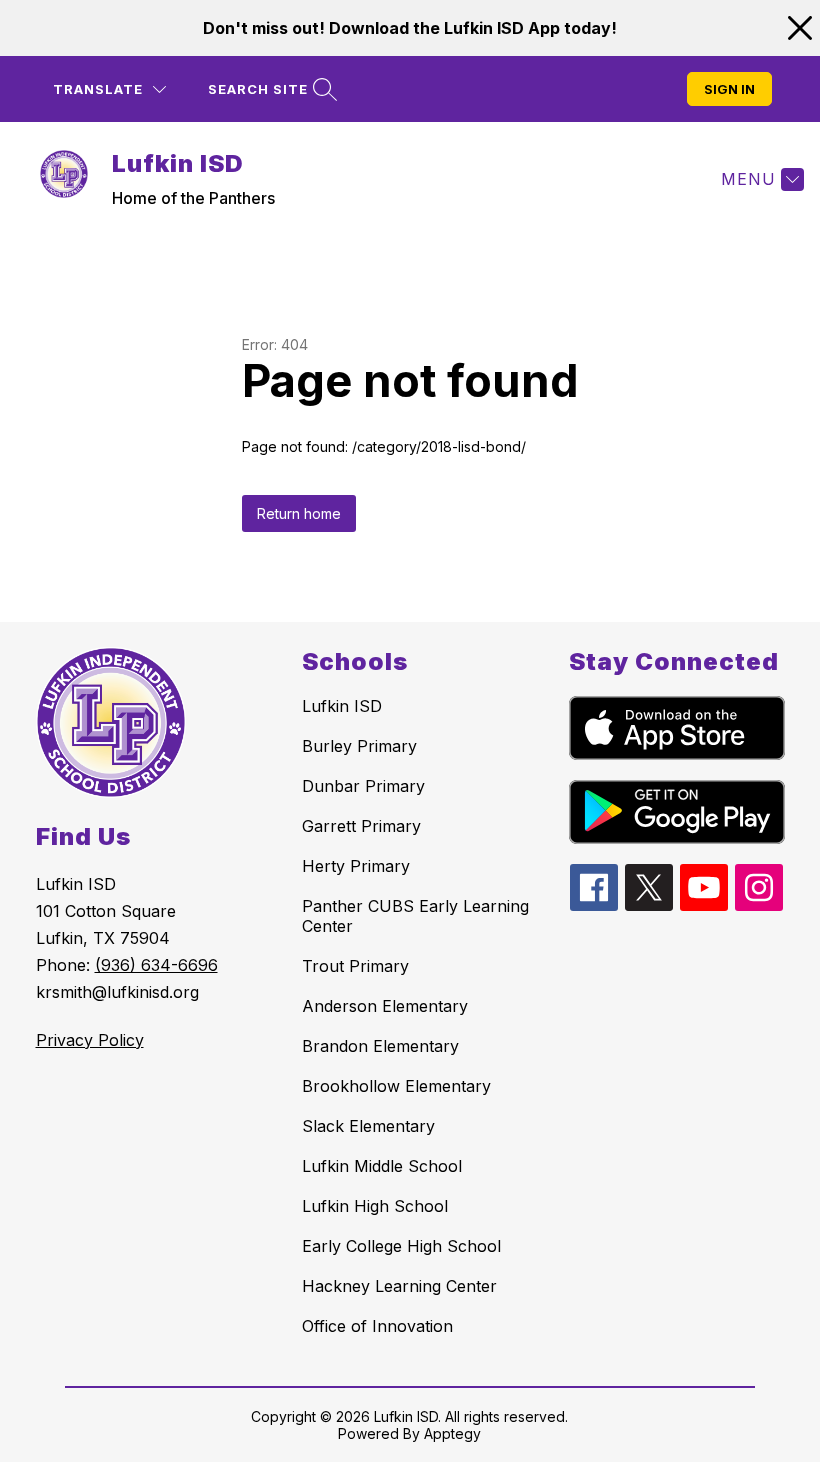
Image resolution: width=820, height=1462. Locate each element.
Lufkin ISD (342, 706)
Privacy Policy (90, 1040)
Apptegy (452, 1433)
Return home (299, 513)
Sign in (729, 89)
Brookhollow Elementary (396, 1086)
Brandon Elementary (380, 1046)
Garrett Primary (361, 826)
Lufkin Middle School (382, 1166)
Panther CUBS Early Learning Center (415, 916)
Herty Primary (356, 866)
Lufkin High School (375, 1206)
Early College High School (401, 1246)
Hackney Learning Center (399, 1286)
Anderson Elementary (385, 1006)
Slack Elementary (368, 1126)
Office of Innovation (377, 1326)
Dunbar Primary (363, 786)
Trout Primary (355, 966)
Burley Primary (359, 746)
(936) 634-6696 (156, 965)
